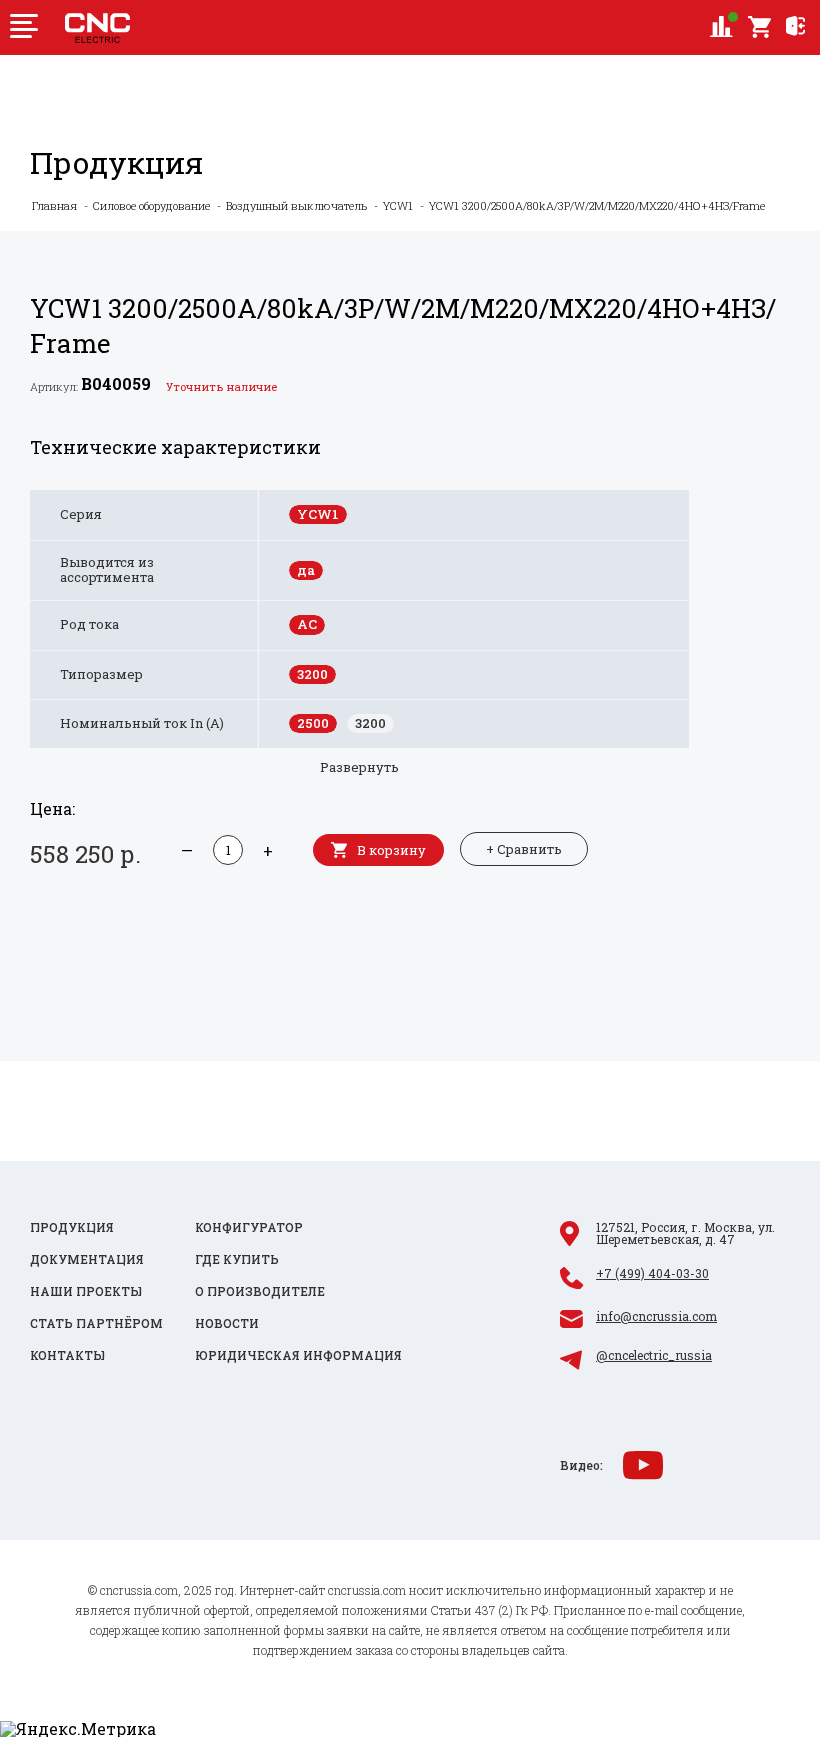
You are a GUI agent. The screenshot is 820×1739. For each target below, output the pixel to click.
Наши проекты (86, 1291)
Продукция (72, 1227)
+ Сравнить (524, 849)
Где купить (237, 1259)
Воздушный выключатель (296, 205)
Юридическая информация (298, 1355)
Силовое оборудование (151, 205)
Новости (227, 1323)
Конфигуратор (249, 1227)
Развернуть (359, 767)
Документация (87, 1259)
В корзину (391, 850)
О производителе (260, 1291)
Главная (54, 205)
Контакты (67, 1355)
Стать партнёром (96, 1323)
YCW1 (398, 205)
